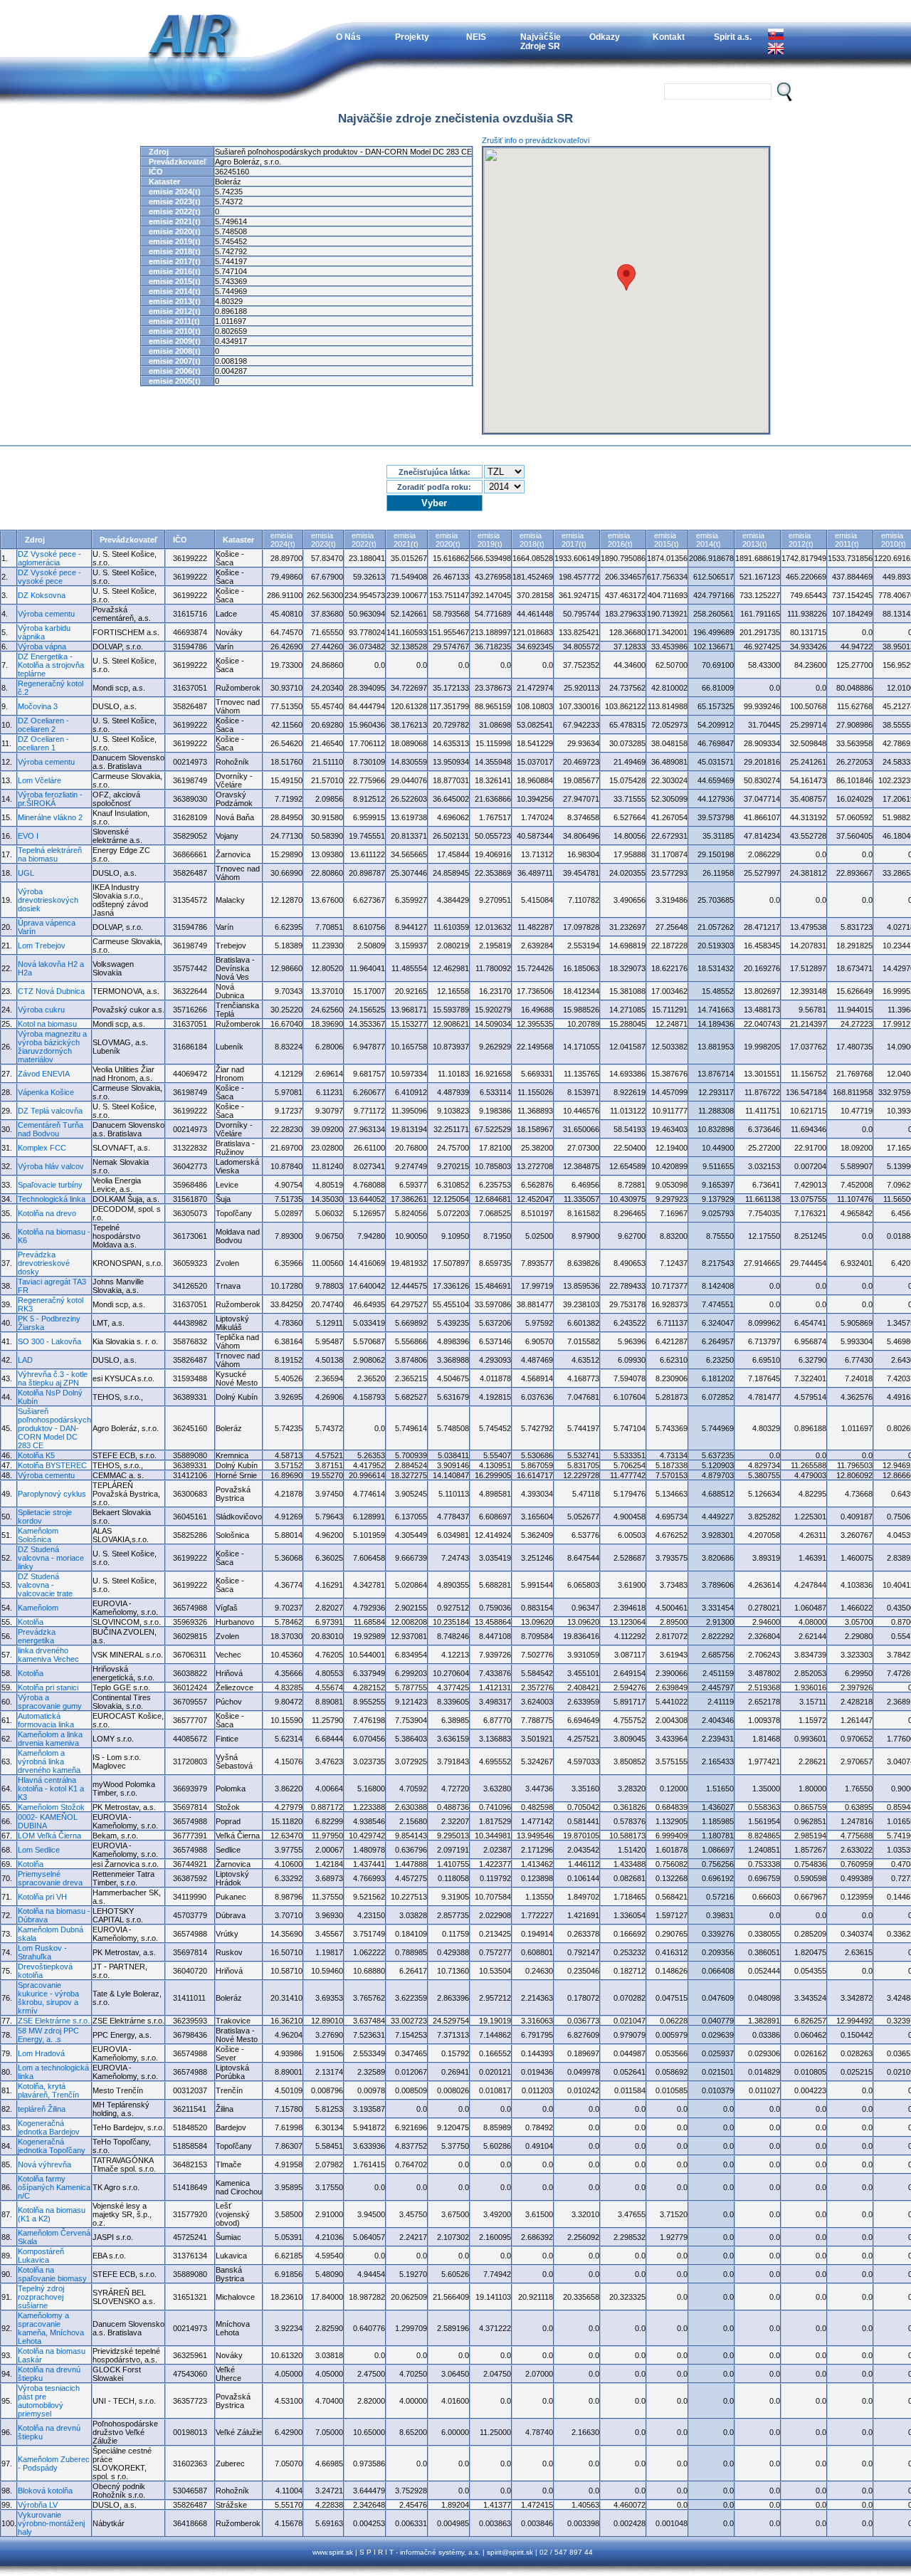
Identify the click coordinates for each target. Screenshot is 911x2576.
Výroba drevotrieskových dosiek (48, 900)
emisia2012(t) (801, 540)
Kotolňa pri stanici (48, 1687)
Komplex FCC (42, 1148)
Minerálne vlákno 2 (50, 817)
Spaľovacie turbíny (50, 1185)
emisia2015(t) (667, 540)
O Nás (348, 37)
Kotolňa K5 (36, 1455)
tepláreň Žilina (42, 2109)
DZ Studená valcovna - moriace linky (51, 1558)
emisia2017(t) (574, 540)
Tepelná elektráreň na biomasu (50, 854)
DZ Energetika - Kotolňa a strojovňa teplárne (51, 665)
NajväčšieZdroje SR (541, 41)
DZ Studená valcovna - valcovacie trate (45, 1585)
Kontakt (669, 37)
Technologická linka (52, 1199)
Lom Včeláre (40, 780)
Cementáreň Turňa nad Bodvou (51, 1129)
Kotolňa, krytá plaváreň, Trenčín (48, 2090)
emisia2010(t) (894, 540)
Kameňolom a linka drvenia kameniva (50, 1739)
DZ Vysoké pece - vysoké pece (49, 577)
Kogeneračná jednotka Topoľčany (52, 2146)
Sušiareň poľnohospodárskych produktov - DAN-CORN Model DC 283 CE (54, 1428)
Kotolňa (31, 1622)
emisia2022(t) (364, 540)
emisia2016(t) (620, 540)
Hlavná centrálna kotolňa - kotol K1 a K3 (51, 1789)
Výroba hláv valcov (51, 1166)
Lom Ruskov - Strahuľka (42, 1952)
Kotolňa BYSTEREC (52, 1465)
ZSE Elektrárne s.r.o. (54, 2021)
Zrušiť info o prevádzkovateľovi (536, 140)
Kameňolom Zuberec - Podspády (54, 2464)
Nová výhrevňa (44, 2164)
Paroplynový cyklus (52, 1494)
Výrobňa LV (38, 2505)
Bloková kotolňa (45, 2491)
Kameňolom (38, 1608)
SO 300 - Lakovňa (49, 1341)
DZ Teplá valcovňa (50, 1111)
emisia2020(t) (448, 540)
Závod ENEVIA (44, 1074)
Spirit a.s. (733, 37)
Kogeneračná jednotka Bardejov (49, 2127)
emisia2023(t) (323, 540)
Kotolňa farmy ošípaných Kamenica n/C (54, 2187)
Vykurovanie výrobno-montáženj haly (51, 2523)
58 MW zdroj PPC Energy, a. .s (48, 2035)
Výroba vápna (42, 646)
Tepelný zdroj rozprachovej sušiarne (41, 2297)
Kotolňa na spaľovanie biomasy (52, 2274)
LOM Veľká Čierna (49, 1836)
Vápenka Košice (46, 1092)
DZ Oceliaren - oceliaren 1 (43, 743)
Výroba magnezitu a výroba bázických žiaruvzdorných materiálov (52, 1047)
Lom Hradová (41, 2053)
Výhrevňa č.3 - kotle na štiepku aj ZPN (53, 1378)
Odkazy (605, 37)
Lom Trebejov (42, 946)
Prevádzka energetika (37, 1636)
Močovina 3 (38, 706)
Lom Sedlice (39, 1850)
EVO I (28, 836)
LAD (25, 1360)
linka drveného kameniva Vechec (48, 1655)
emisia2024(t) (283, 540)
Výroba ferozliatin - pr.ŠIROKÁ (50, 799)
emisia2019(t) (490, 540)
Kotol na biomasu (47, 1024)
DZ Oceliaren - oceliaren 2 (43, 725)
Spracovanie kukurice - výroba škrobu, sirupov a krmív (48, 1998)
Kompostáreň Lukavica (41, 2256)
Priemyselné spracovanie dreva (50, 1878)
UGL (26, 873)
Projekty (412, 37)
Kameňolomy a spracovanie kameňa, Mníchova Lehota (51, 2328)
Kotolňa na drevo (47, 1213)
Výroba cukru (41, 1010)
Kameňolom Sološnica (38, 1535)
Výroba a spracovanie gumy (50, 1702)
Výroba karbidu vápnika (44, 632)
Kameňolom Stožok (51, 1807)
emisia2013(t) (755, 540)
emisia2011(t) (847, 540)
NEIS (476, 37)
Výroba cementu (46, 614)
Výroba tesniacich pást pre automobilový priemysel (49, 2401)
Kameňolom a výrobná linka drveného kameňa (49, 1761)
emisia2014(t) (709, 540)
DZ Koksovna (42, 595)
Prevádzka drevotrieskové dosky (44, 1263)
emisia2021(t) (406, 540)
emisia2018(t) (532, 540)
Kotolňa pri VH (42, 1897)
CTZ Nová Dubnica (51, 991)
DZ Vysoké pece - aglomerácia (49, 558)
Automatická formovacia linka (46, 1720)
